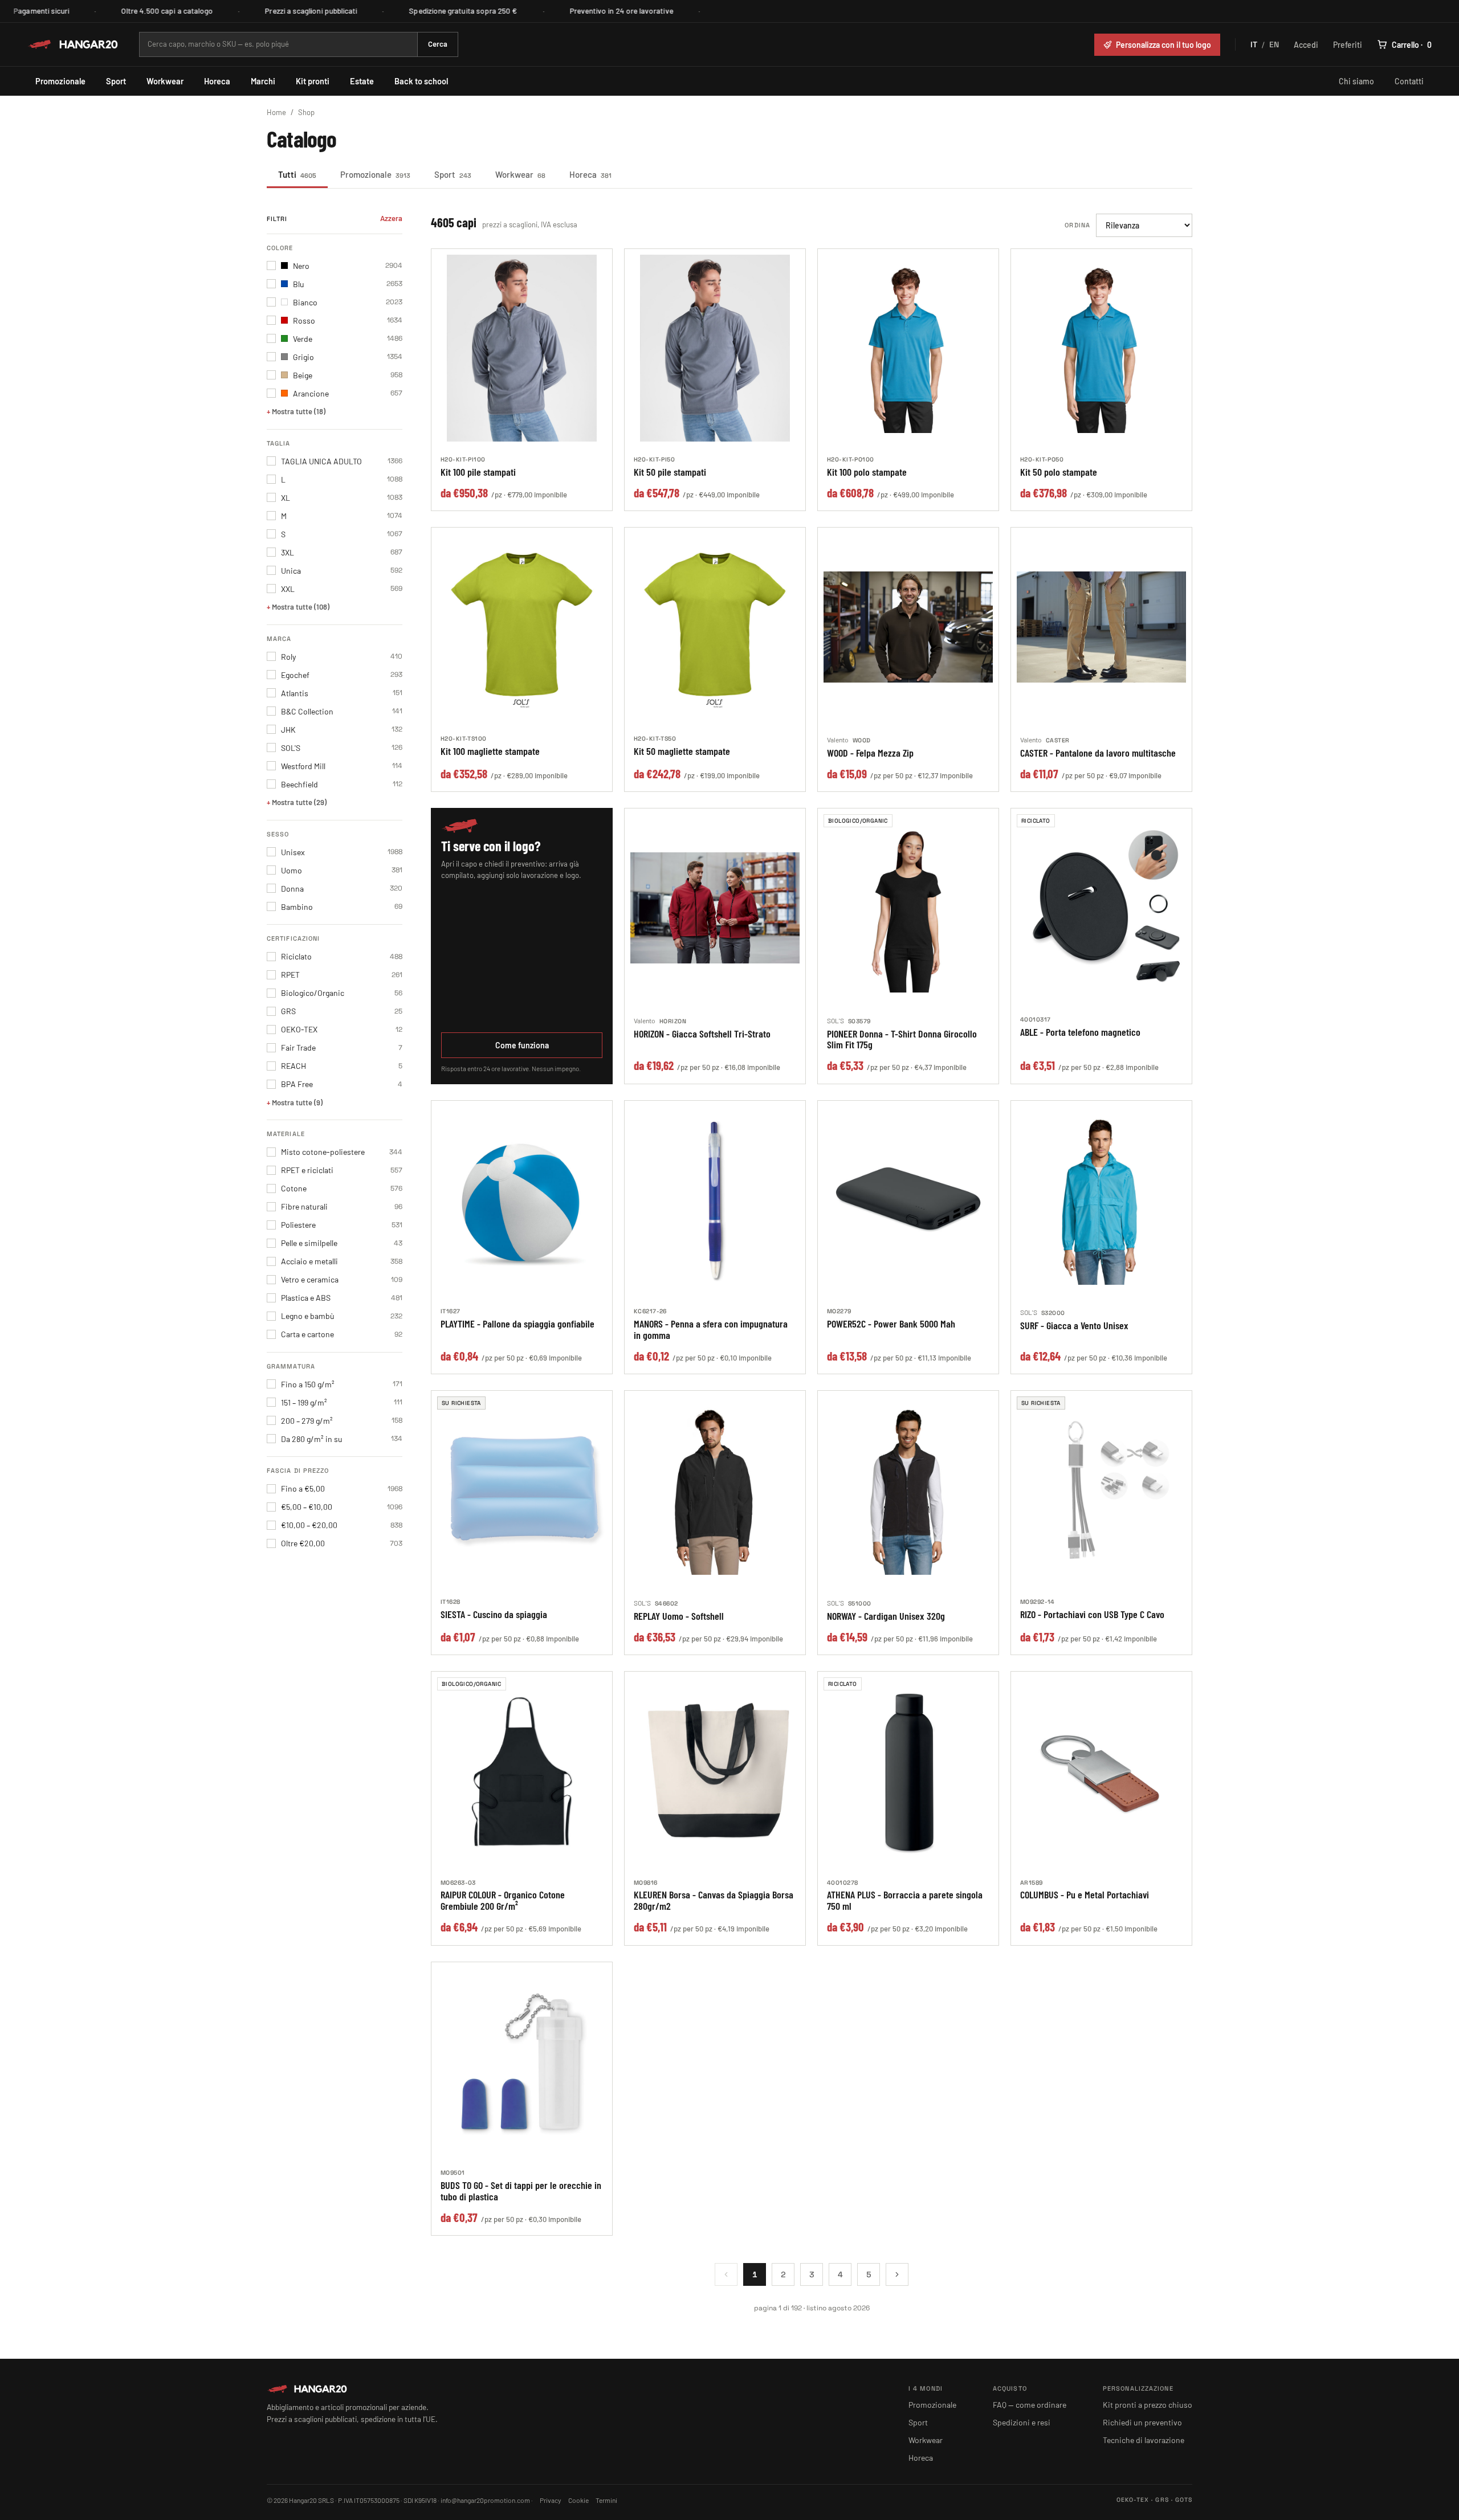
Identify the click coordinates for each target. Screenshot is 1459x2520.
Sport (116, 81)
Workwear (165, 81)
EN (1274, 44)
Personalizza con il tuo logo (1163, 45)
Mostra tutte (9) (297, 1102)
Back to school (421, 81)
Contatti (1409, 81)
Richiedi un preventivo (1142, 2422)
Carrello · (1412, 45)
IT (1254, 44)
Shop (306, 112)
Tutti (297, 174)
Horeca (217, 81)
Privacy (551, 2500)
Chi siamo (1356, 81)
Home (276, 112)
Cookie (578, 2500)
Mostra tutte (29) (299, 802)
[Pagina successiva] (897, 2274)
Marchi (263, 81)
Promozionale (60, 81)
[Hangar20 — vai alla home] (73, 44)
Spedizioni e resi (1022, 2422)
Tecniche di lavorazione (1144, 2440)
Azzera (391, 218)
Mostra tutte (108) (301, 607)
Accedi (1306, 45)
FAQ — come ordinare (1030, 2405)
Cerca (438, 44)
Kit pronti (313, 81)
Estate (362, 81)
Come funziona (522, 1045)
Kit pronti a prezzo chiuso (1148, 2405)
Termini (606, 2500)
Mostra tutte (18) (299, 411)
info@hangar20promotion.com (485, 2500)
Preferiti (1348, 45)
